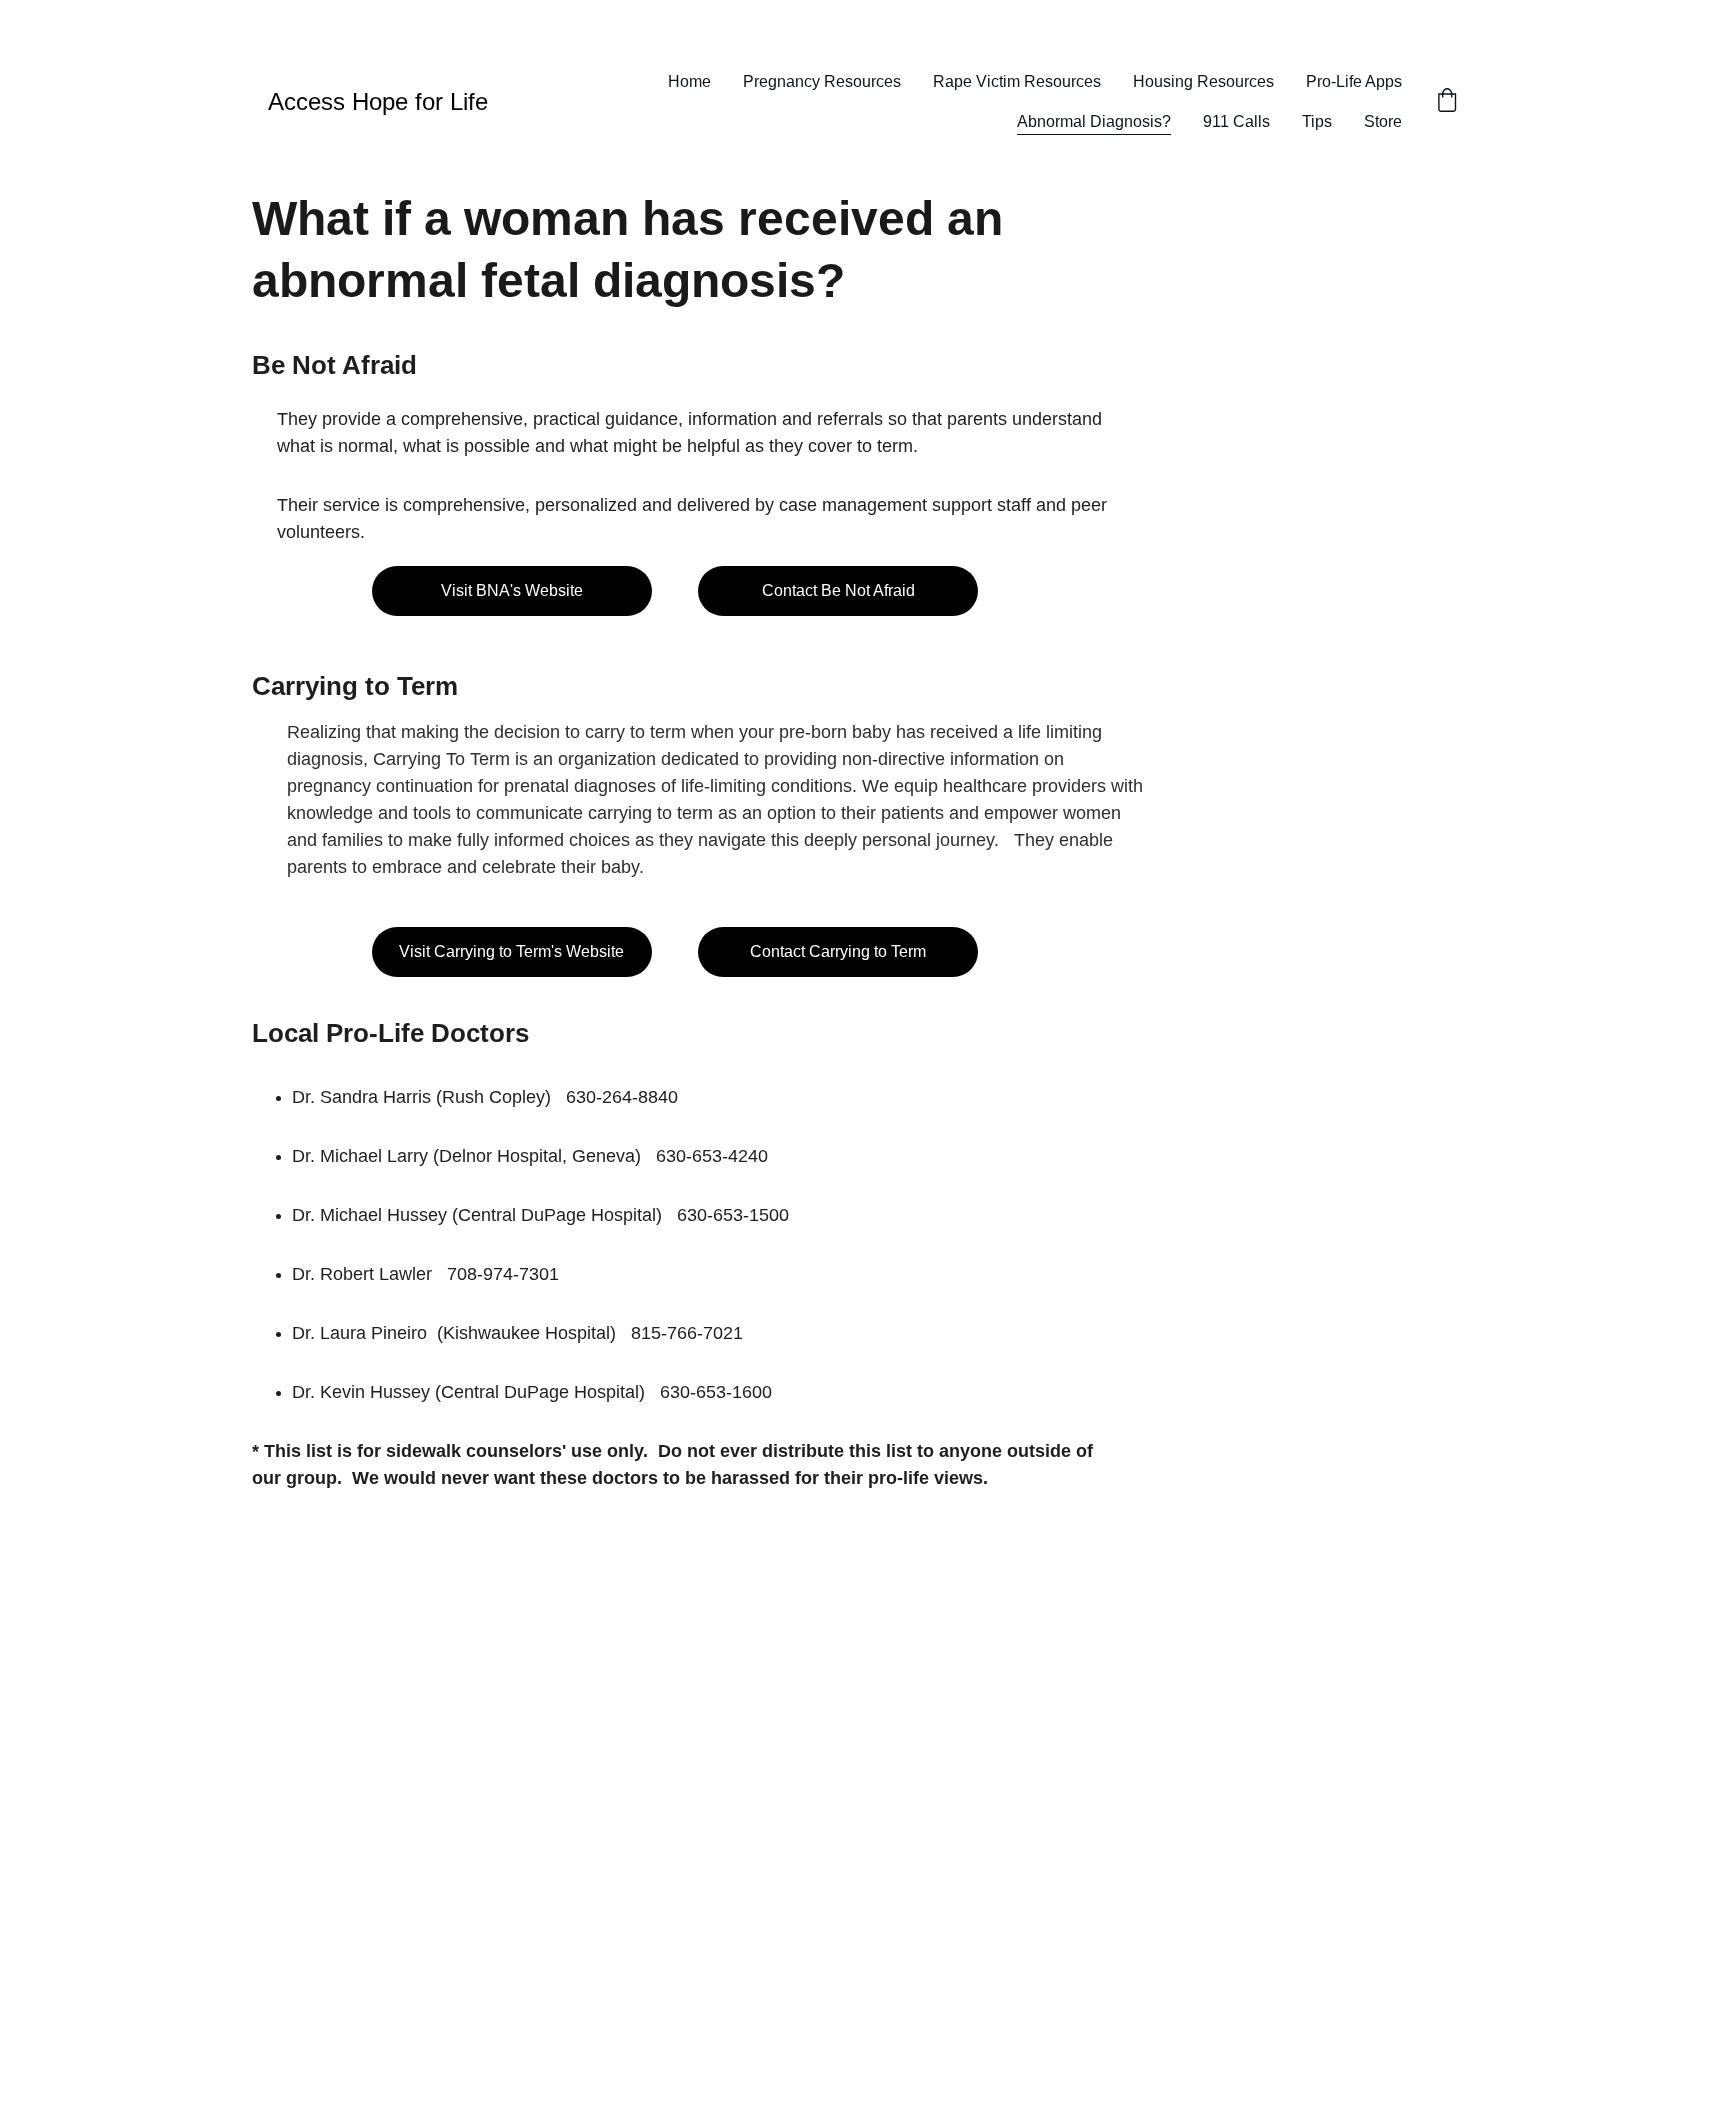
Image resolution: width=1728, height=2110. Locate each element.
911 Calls (1236, 121)
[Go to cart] (1447, 102)
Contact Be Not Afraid (838, 590)
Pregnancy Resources (822, 81)
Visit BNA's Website (512, 590)
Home (689, 81)
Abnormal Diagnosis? (1094, 121)
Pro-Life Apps (1354, 81)
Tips (1317, 121)
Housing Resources (1203, 81)
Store (1383, 121)
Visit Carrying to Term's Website (511, 951)
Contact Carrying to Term (838, 951)
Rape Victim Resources (1017, 81)
